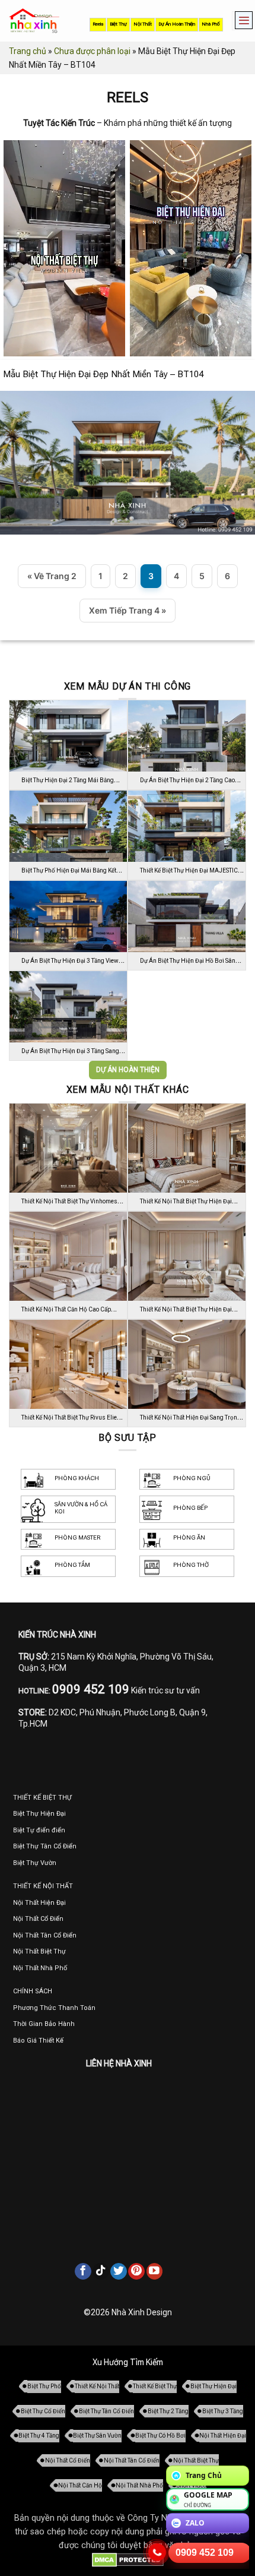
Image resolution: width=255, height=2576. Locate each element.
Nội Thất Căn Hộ (80, 2485)
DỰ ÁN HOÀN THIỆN (128, 1070)
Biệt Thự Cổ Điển (43, 2411)
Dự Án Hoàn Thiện (177, 24)
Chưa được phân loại (92, 51)
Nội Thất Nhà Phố (139, 2485)
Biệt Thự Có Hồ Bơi (160, 2436)
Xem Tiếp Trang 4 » (128, 610)
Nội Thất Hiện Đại (223, 2436)
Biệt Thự (118, 24)
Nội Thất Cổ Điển (68, 2460)
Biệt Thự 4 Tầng (39, 2436)
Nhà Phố (211, 24)
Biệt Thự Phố (44, 2386)
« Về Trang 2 (52, 576)
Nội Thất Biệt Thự (196, 2460)
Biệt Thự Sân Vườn (97, 2436)
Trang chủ (28, 51)
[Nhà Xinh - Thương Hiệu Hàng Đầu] (34, 21)
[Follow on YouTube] (155, 2271)
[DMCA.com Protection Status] (128, 2560)
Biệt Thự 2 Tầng (168, 2411)
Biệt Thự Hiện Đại (213, 2386)
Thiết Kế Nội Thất (97, 2386)
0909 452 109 (205, 2553)
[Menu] (241, 21)
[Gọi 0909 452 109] (157, 2553)
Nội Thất (143, 24)
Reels (98, 24)
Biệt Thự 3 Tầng (223, 2411)
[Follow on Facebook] (83, 2271)
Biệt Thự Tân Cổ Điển (106, 2411)
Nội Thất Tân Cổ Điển (132, 2460)
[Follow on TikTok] (101, 2271)
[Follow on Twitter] (119, 2271)
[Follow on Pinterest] (136, 2271)
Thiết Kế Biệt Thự (155, 2386)
